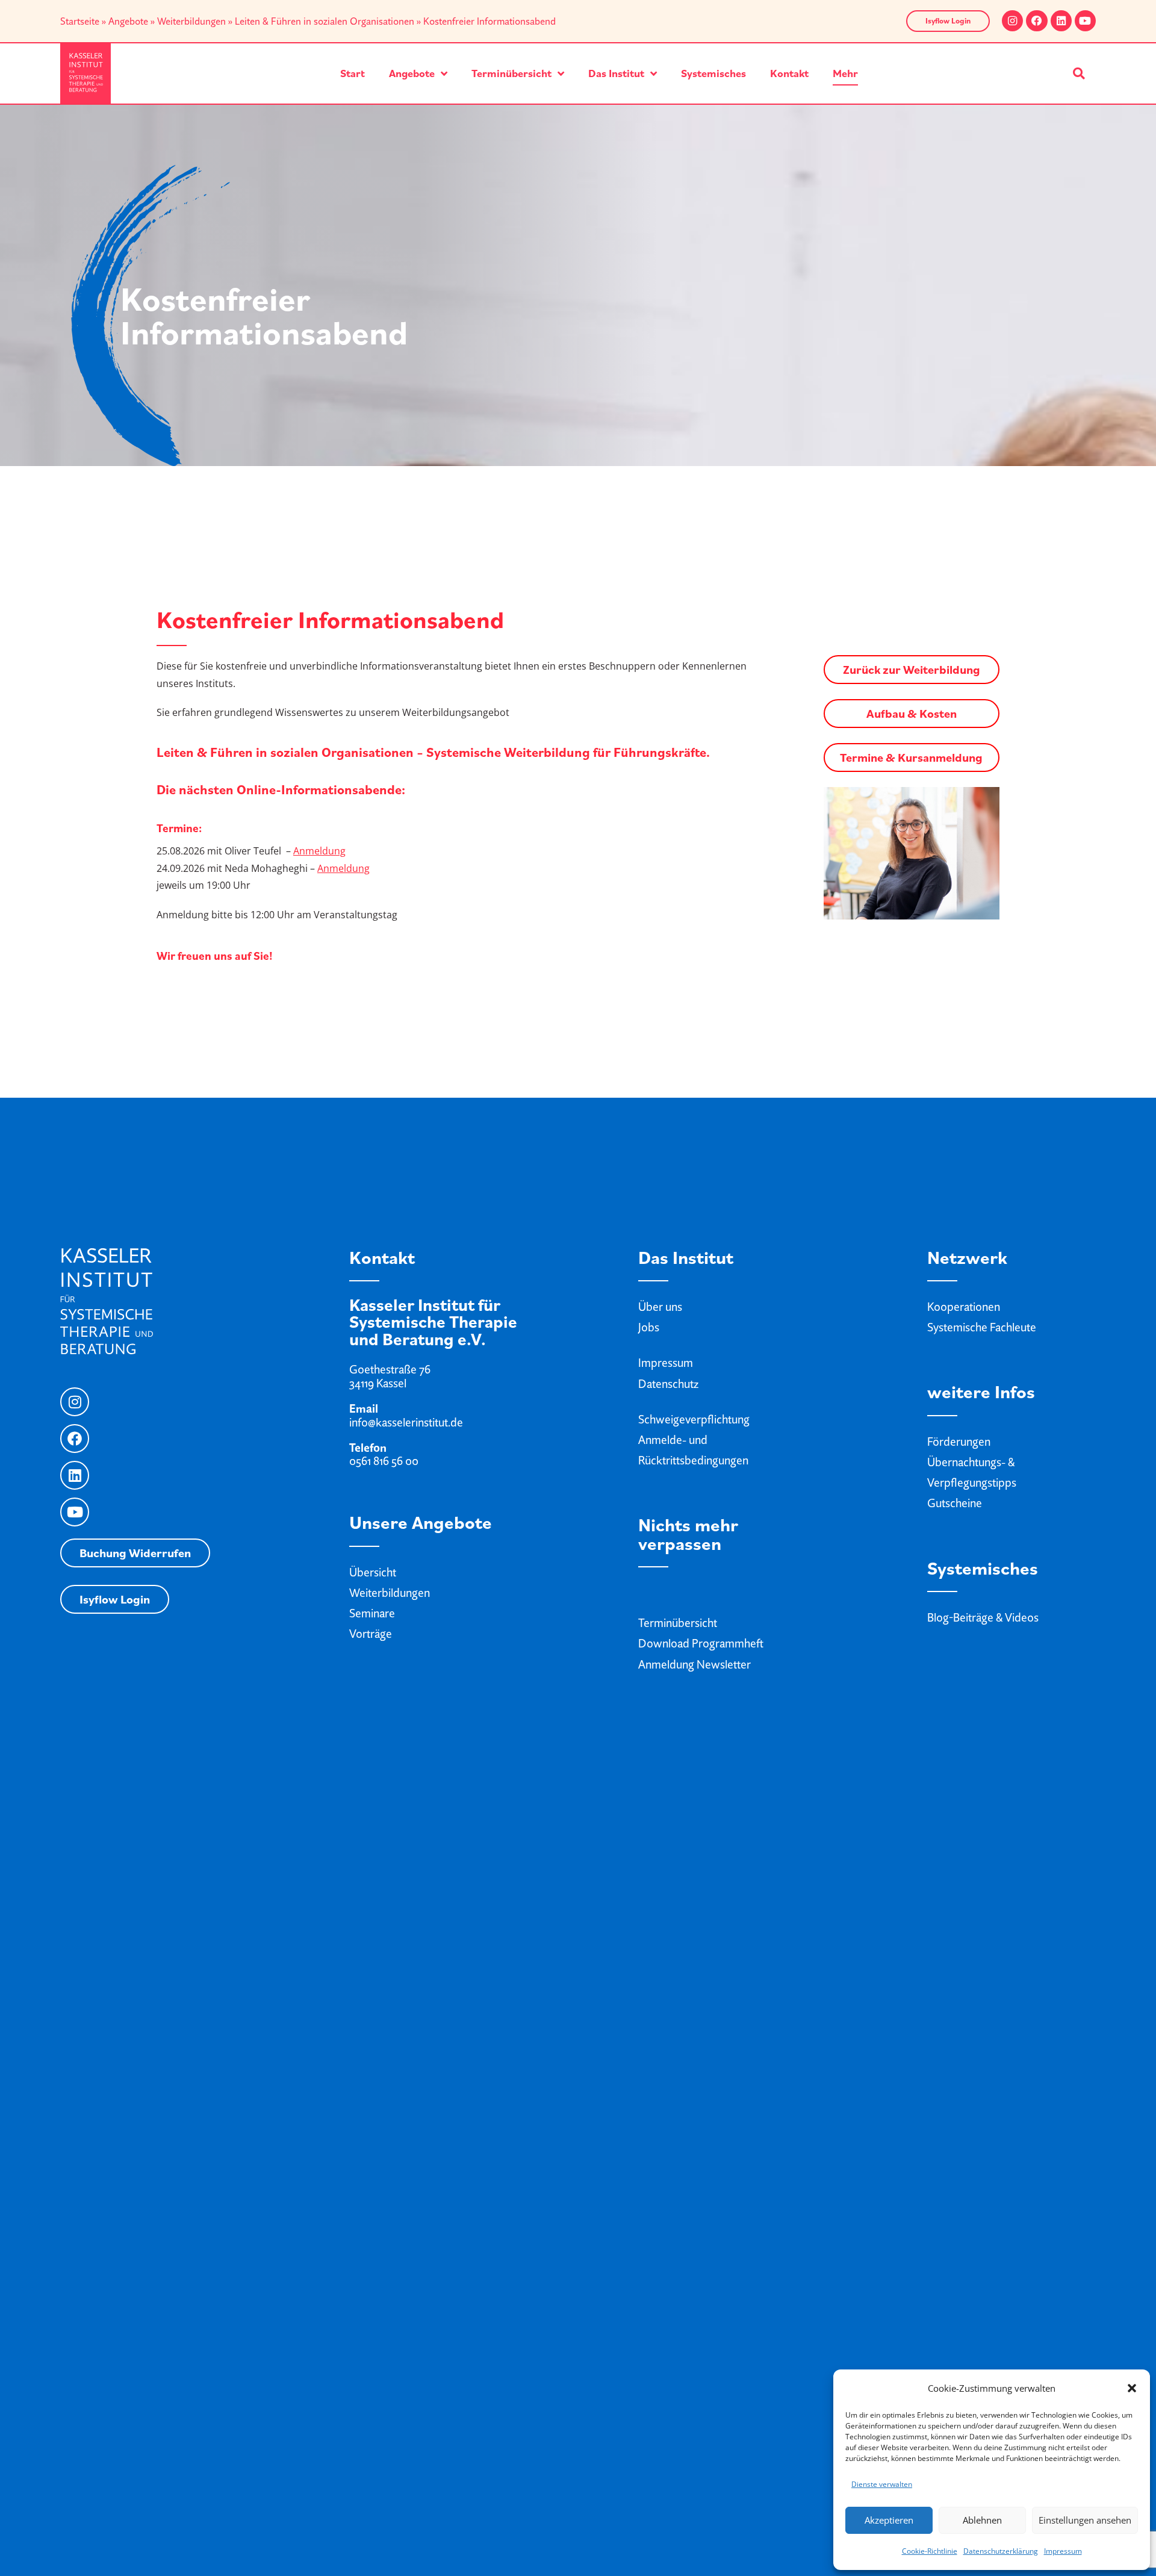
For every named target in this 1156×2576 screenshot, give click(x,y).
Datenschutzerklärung (1001, 2551)
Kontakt (789, 73)
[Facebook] (1036, 21)
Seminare (372, 1613)
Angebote (128, 21)
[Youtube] (1085, 21)
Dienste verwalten (882, 2484)
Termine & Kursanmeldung (911, 758)
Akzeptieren (889, 2520)
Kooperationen (964, 1307)
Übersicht (373, 1572)
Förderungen (959, 1442)
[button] (1132, 2388)
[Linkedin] (1061, 21)
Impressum (1063, 2551)
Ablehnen (982, 2520)
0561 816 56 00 (384, 1461)
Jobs (649, 1327)
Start (353, 73)
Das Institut (616, 73)
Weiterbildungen (191, 21)
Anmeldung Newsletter (695, 1664)
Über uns (660, 1307)
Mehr (845, 73)
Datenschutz (668, 1384)
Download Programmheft (701, 1643)
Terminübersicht (511, 73)
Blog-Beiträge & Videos (983, 1617)
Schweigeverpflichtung (694, 1419)
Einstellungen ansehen (1085, 2520)
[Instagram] (1012, 21)
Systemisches (713, 73)
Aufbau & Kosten (912, 714)
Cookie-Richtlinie (930, 2551)
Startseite (80, 21)
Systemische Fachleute (982, 1327)
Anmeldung (319, 851)
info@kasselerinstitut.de (406, 1422)
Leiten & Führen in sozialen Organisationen (325, 21)
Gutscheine (955, 1503)
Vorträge (371, 1634)
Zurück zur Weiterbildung (912, 670)
